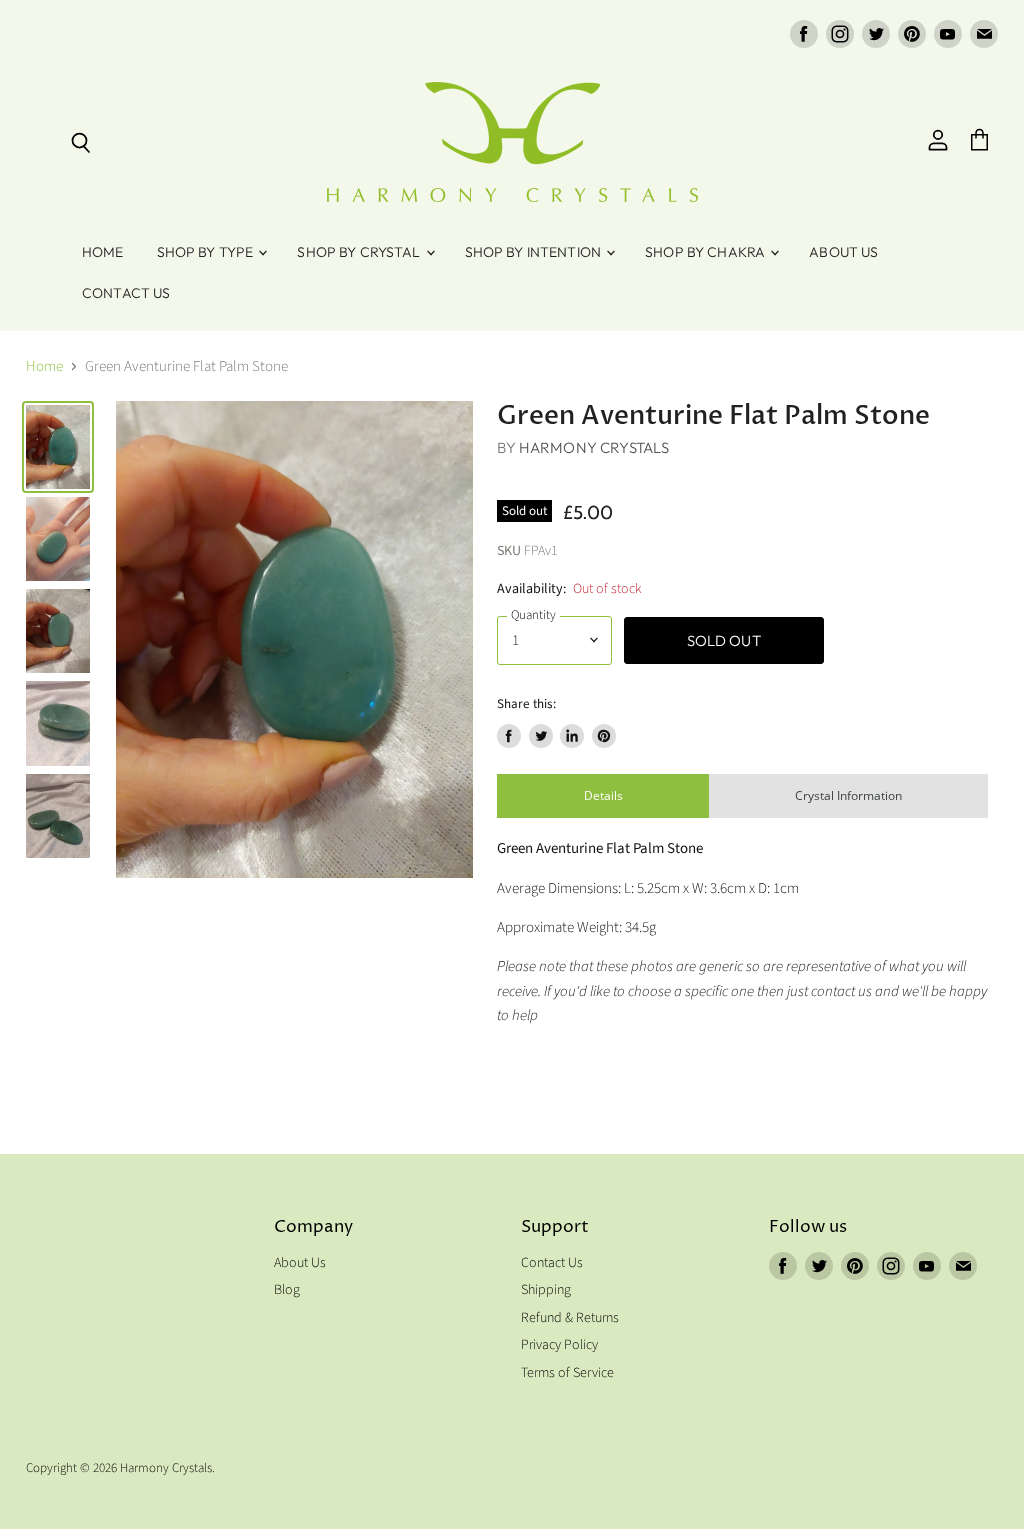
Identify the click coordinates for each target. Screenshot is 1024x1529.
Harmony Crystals (594, 447)
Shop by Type (207, 252)
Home (103, 252)
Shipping (546, 1290)
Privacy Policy (559, 1345)
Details (603, 795)
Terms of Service (567, 1373)
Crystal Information (848, 795)
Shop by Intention (535, 252)
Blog (287, 1290)
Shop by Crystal (360, 252)
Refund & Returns (570, 1318)
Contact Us (126, 293)
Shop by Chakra (706, 252)
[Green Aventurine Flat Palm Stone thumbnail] (58, 447)
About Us (843, 252)
